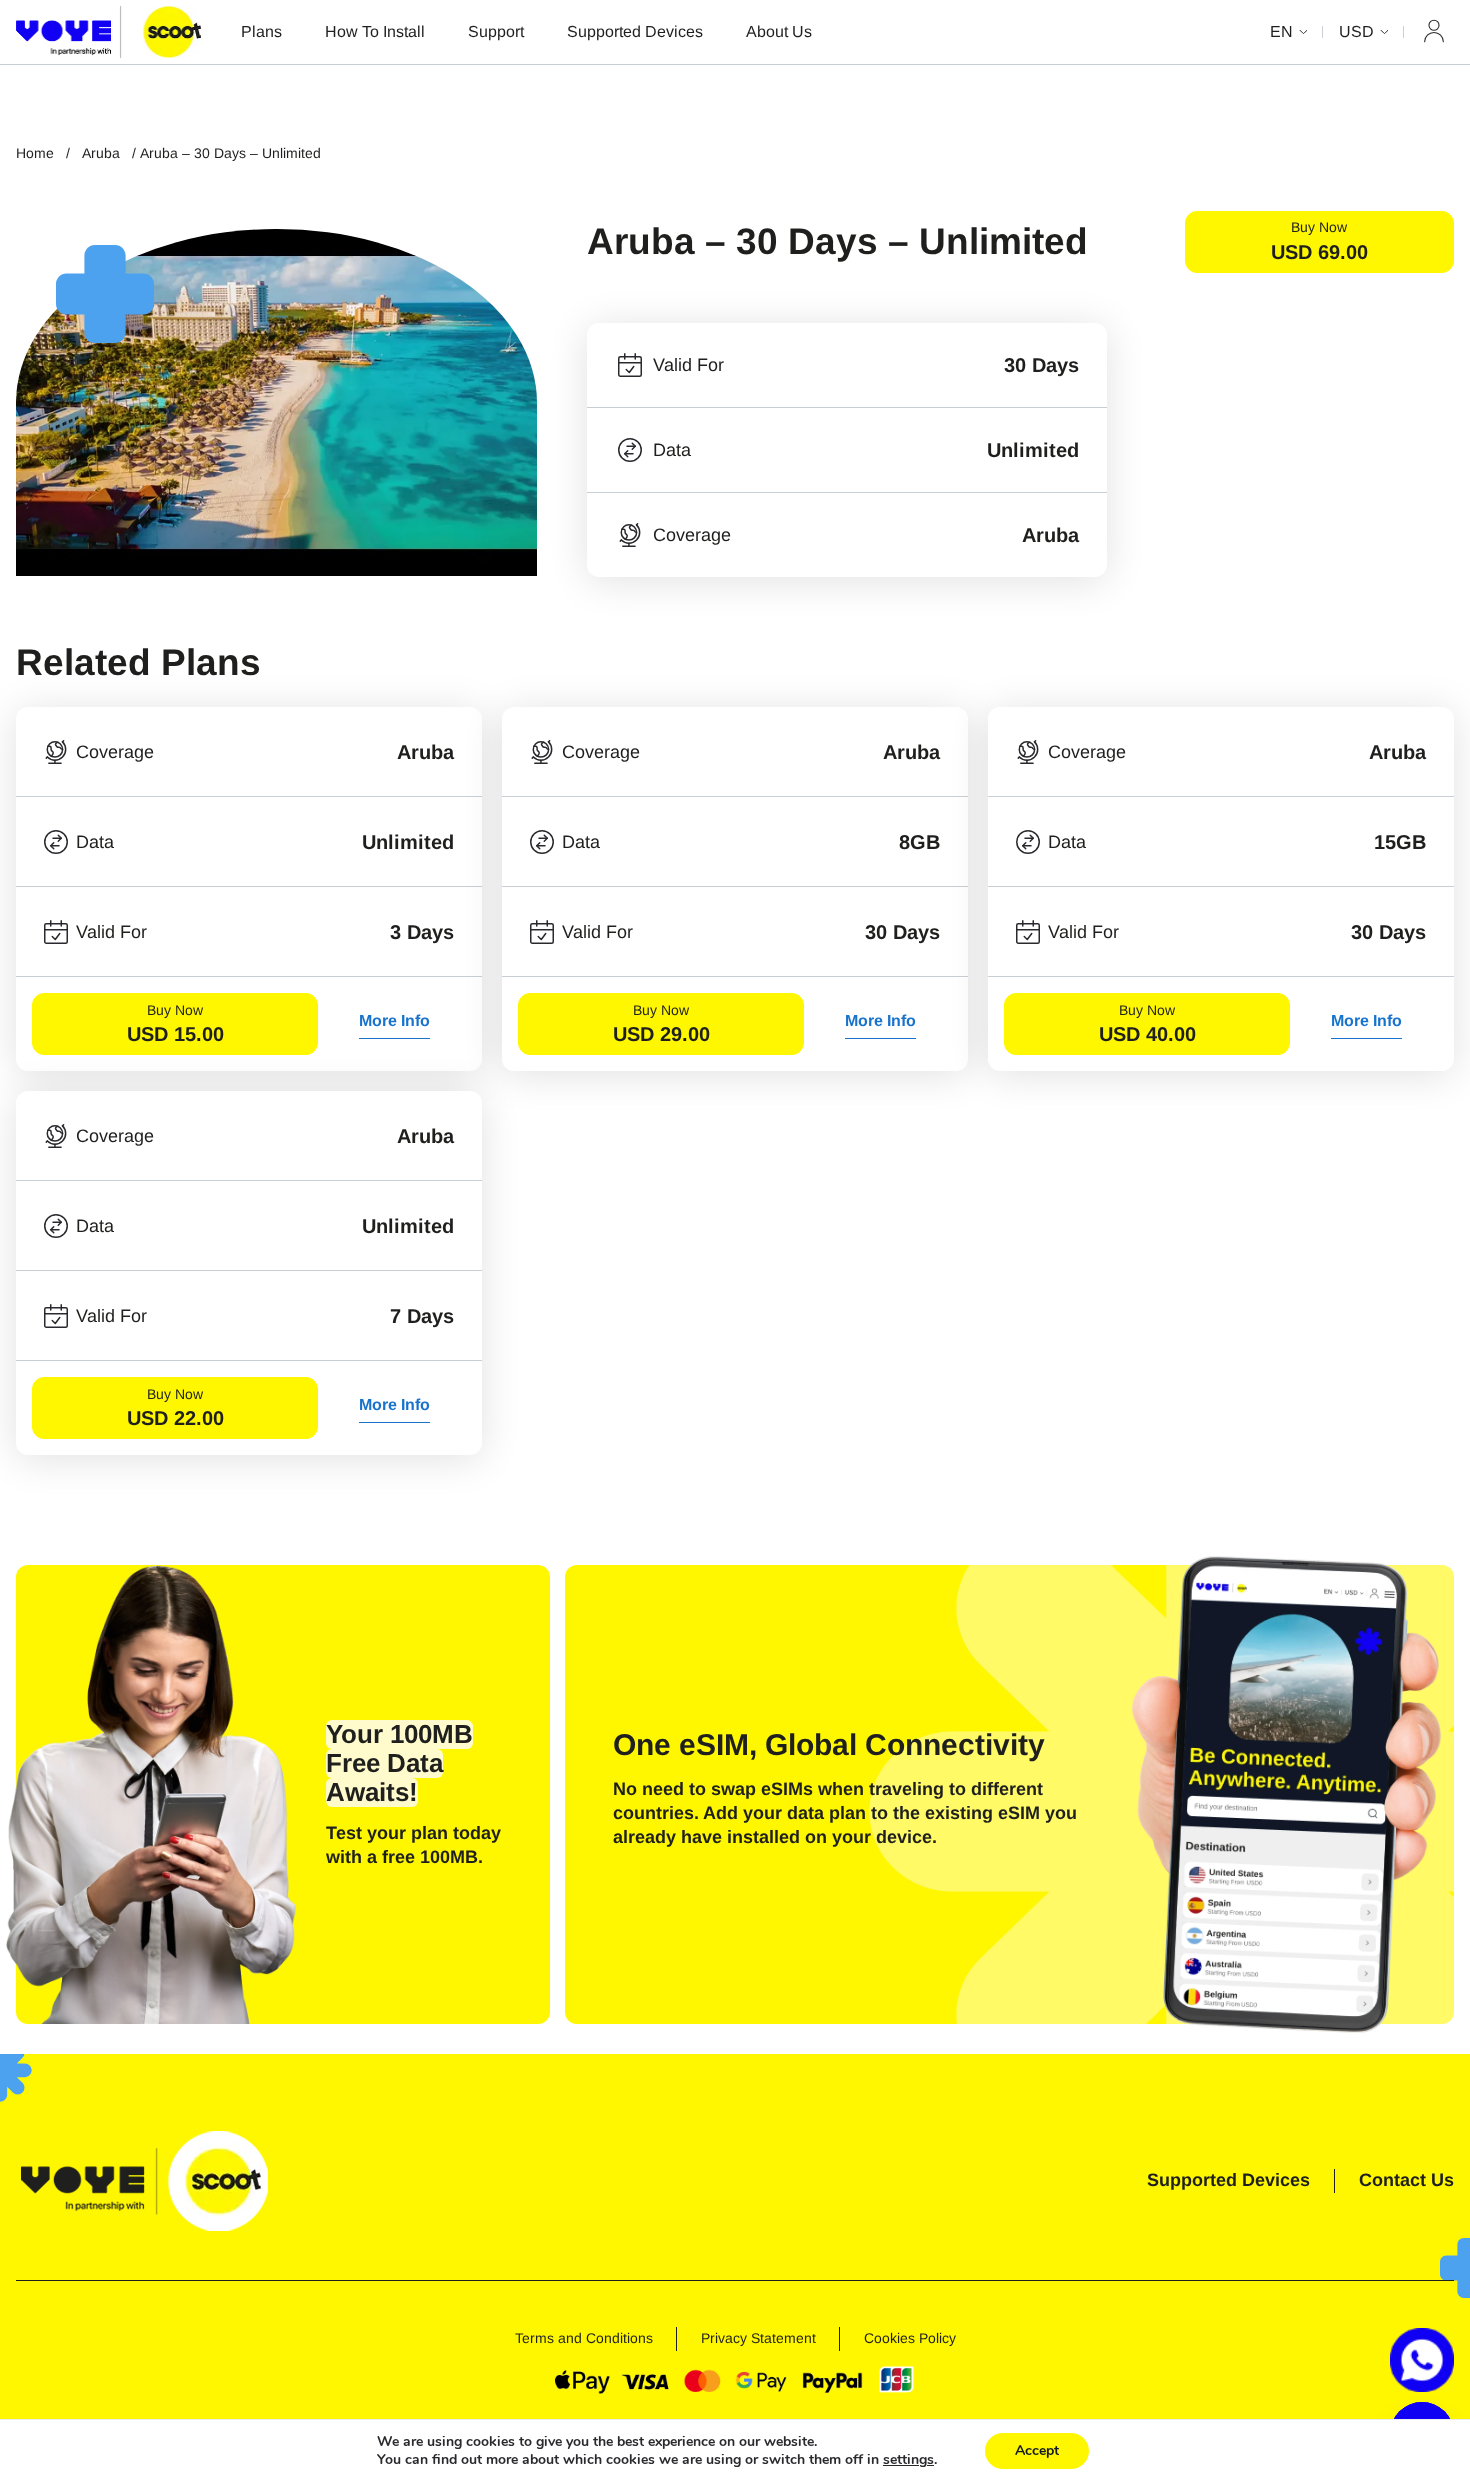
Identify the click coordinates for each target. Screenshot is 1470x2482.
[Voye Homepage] (108, 31)
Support (496, 31)
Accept (1037, 2450)
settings (908, 2460)
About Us (779, 31)
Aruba (101, 153)
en (1281, 31)
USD (1356, 31)
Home (35, 153)
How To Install (375, 31)
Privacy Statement (758, 2338)
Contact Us (1406, 2180)
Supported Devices (635, 31)
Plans (261, 31)
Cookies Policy (910, 2338)
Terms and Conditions (584, 2338)
